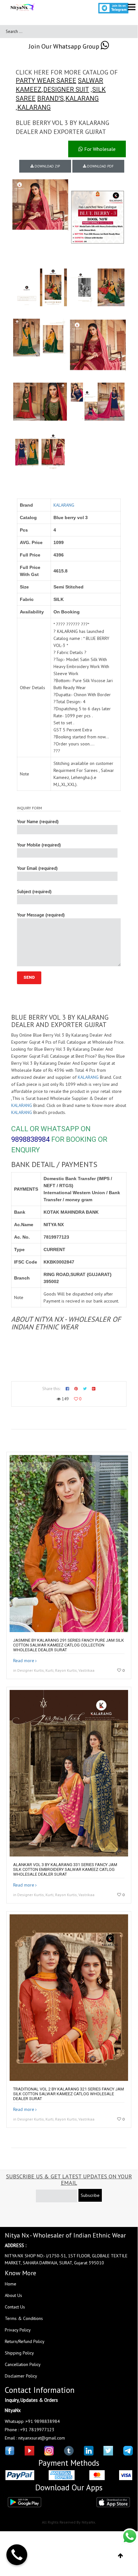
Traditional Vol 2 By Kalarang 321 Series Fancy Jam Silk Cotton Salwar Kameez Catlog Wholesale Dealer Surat (69, 2094)
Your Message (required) (41, 915)
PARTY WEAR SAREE (46, 81)
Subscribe (90, 2195)
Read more (24, 1661)
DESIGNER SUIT (66, 89)
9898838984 (30, 1139)
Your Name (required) (38, 821)
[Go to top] (121, 2556)
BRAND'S (50, 98)
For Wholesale (99, 149)
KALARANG (82, 98)
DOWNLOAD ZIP (47, 166)
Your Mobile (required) (39, 845)
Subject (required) (34, 891)
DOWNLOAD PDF (100, 166)
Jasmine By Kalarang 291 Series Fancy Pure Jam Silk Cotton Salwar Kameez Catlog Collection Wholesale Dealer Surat (69, 1645)
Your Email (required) (37, 868)
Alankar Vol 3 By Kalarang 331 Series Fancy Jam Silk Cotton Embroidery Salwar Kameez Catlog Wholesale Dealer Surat (65, 1869)
